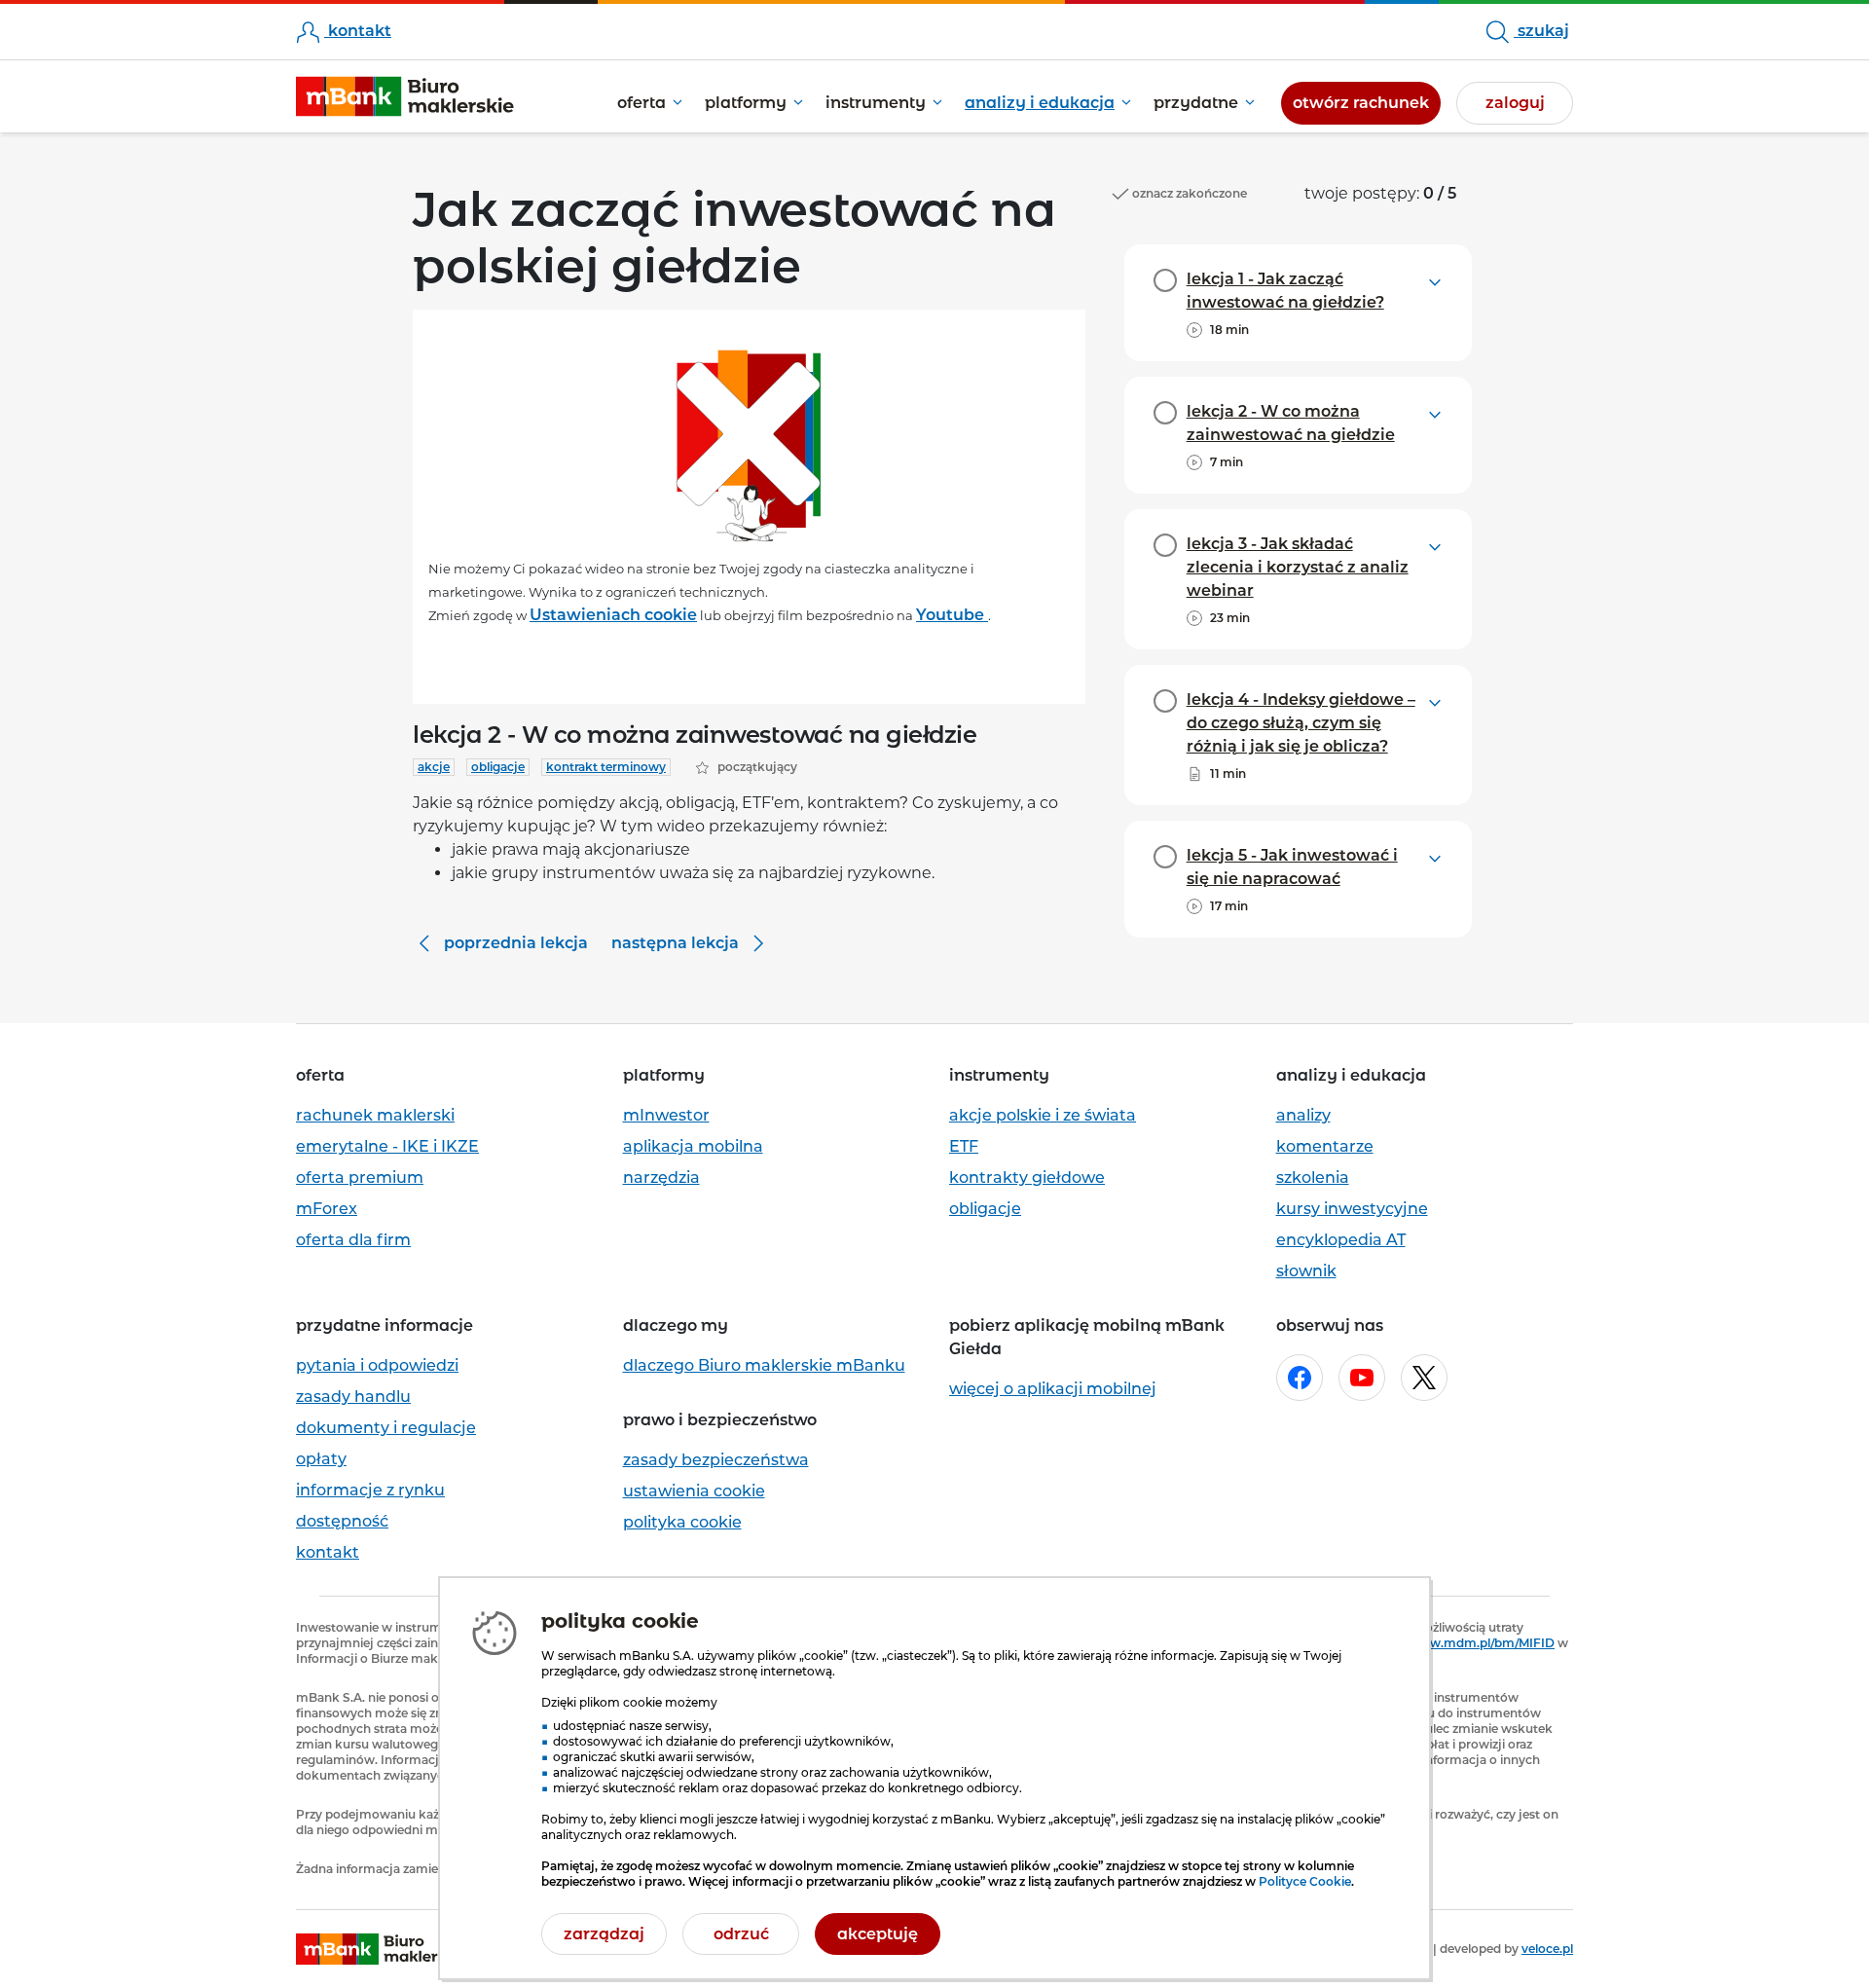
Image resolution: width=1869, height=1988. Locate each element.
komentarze (1325, 1146)
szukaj (1541, 31)
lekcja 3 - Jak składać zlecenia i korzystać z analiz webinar (1298, 567)
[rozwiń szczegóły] (1435, 280)
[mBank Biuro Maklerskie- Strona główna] (405, 97)
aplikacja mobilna (693, 1146)
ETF (964, 1146)
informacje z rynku (370, 1490)
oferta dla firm (353, 1240)
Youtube (952, 615)
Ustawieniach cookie (613, 615)
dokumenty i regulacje (386, 1428)
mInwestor (666, 1115)
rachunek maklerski (375, 1115)
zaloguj (1515, 103)
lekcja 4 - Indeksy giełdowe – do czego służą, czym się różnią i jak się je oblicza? (1301, 723)
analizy (1303, 1115)
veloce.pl (1547, 1949)
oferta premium (360, 1178)
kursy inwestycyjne (1352, 1209)
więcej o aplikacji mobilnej (1053, 1389)
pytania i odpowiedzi (377, 1365)
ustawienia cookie (694, 1491)
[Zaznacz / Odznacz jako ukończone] (1165, 280)
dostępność (342, 1521)
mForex (327, 1209)
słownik (1306, 1271)
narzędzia (661, 1178)
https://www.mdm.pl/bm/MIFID (1461, 1643)
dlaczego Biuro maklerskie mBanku (764, 1365)
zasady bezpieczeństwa (716, 1460)
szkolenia (1313, 1178)
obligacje (985, 1209)
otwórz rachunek (1367, 102)
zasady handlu (353, 1397)
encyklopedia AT (1341, 1240)
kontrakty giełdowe (1027, 1178)
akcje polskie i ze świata (1043, 1115)
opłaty (321, 1459)
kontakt (358, 31)
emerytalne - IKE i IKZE (387, 1146)
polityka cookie (682, 1522)
